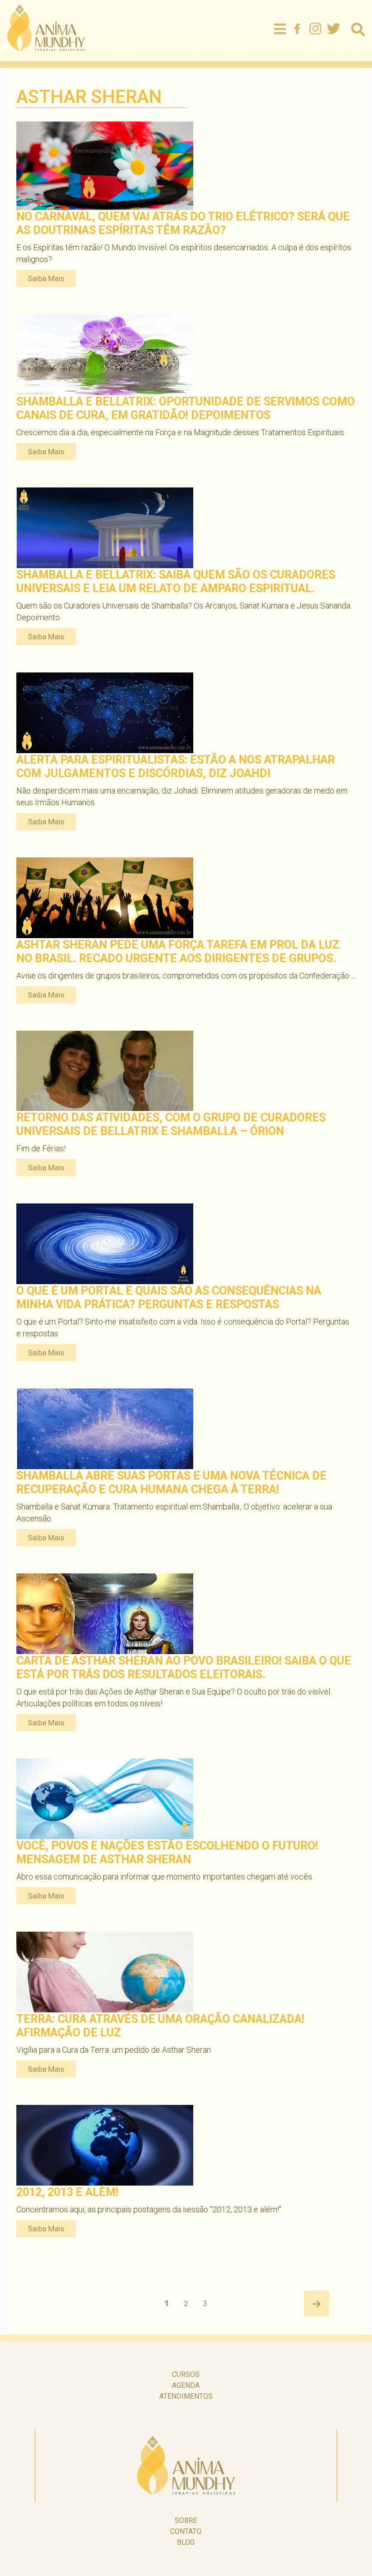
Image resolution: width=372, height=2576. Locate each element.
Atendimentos (186, 2396)
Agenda (186, 2385)
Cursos (186, 2374)
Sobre (186, 2520)
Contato (186, 2531)
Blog (186, 2542)
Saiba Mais (46, 278)
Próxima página (317, 2303)
